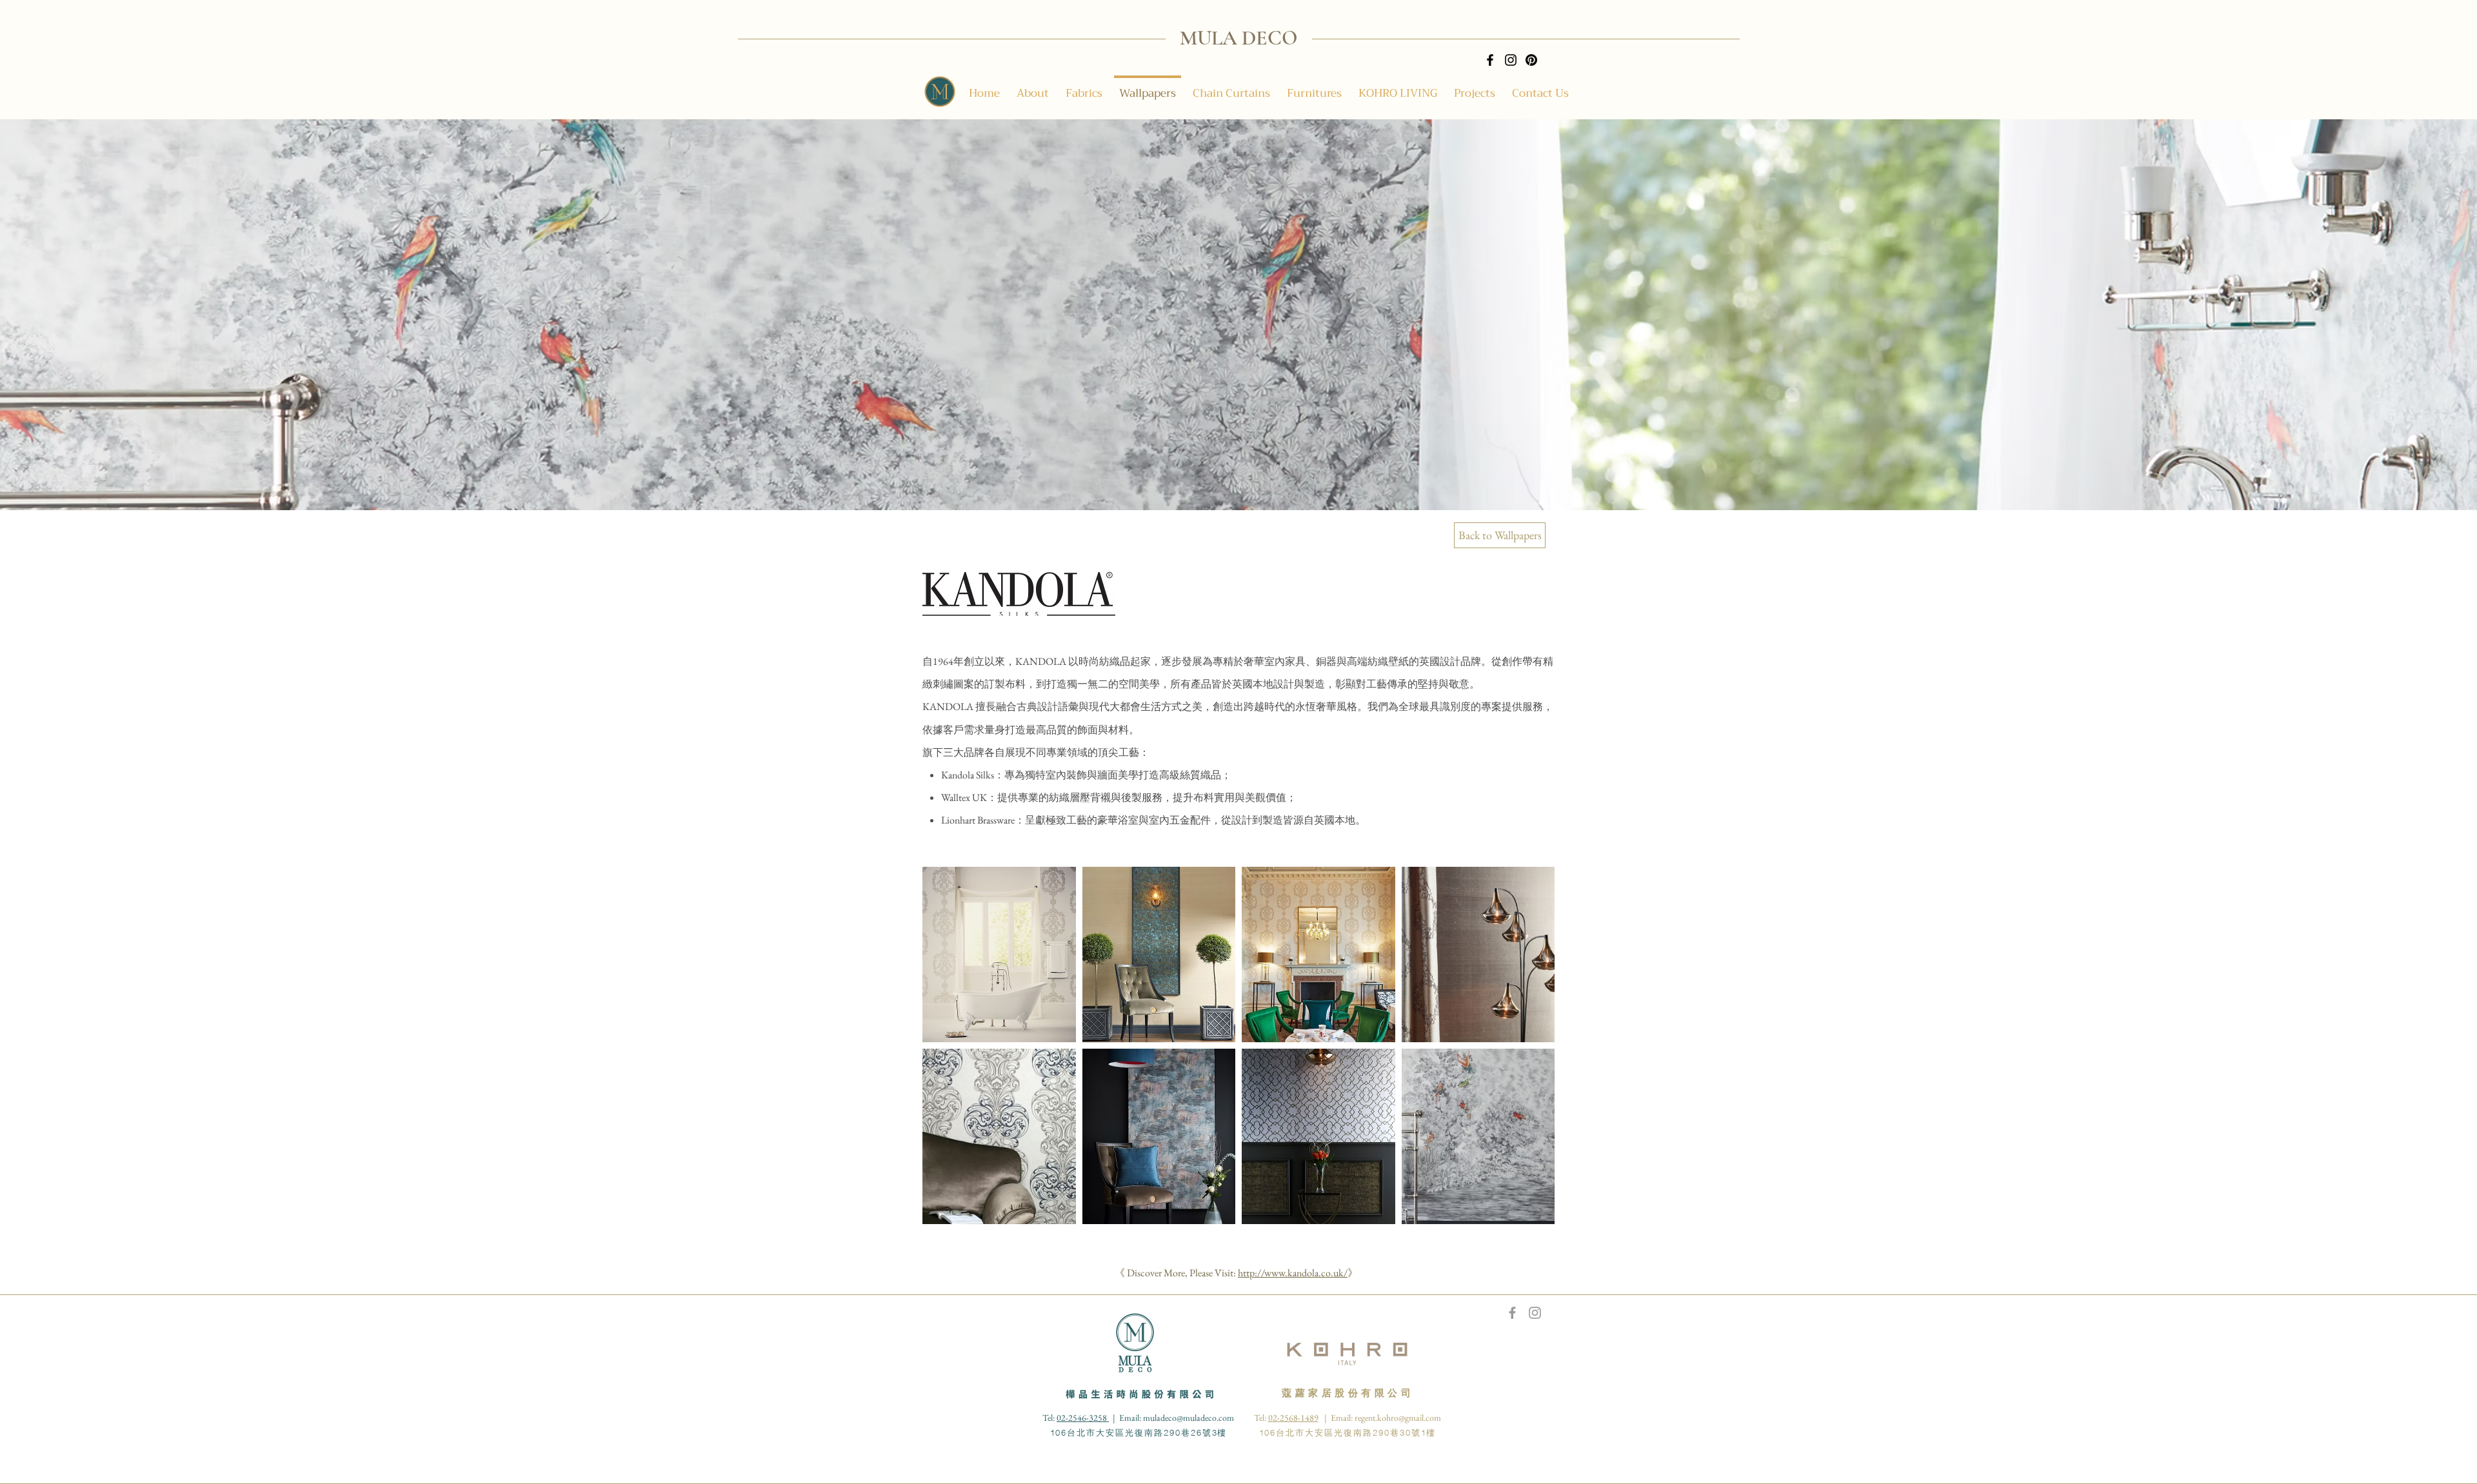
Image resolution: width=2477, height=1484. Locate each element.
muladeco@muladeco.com (1189, 1418)
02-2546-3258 (1083, 1418)
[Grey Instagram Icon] (1535, 1313)
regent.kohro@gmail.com (1398, 1418)
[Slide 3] (1238, 484)
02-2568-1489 (1293, 1418)
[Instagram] (1511, 60)
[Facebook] (1490, 60)
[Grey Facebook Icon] (1512, 1313)
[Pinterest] (1531, 60)
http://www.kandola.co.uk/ (1293, 1273)
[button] (999, 955)
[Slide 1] (1250, 484)
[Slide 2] (1227, 484)
